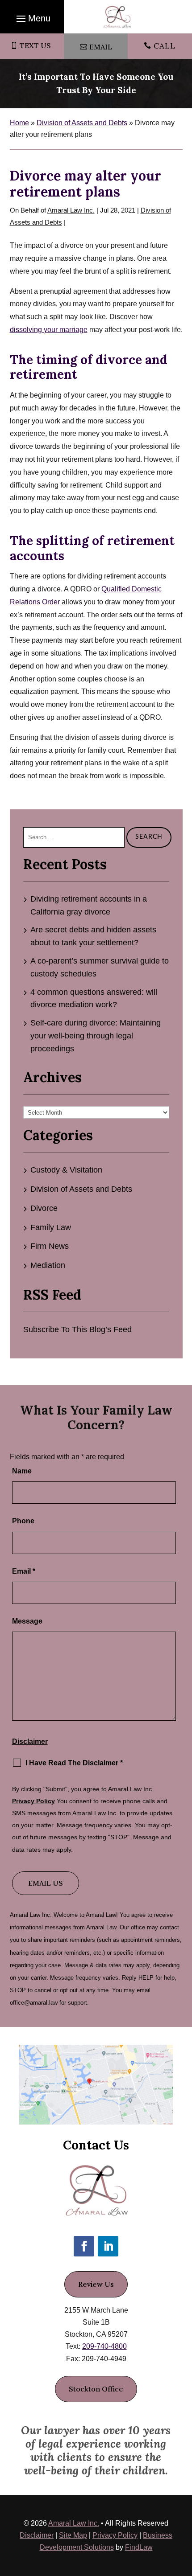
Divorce (44, 1208)
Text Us (35, 45)
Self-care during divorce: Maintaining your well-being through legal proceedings (96, 1036)
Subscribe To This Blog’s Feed (77, 1329)
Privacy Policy (33, 1801)
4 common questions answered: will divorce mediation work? (94, 999)
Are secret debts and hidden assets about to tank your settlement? (93, 936)
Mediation (48, 1265)
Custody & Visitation (66, 1170)
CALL (165, 46)
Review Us (96, 2284)
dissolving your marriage (49, 330)
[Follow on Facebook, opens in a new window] (84, 2246)
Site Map (73, 2535)
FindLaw (139, 2547)
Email (101, 47)
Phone (23, 1521)
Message (27, 1621)
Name (22, 1471)
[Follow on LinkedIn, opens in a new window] (108, 2246)
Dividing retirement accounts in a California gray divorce (89, 905)
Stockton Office (96, 2389)
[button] (32, 18)
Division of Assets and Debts (81, 1189)
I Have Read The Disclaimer (74, 1763)
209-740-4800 (104, 2346)
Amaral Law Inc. (71, 210)
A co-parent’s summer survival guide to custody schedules (100, 967)
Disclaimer (30, 1741)
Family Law (51, 1227)
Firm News (50, 1246)
